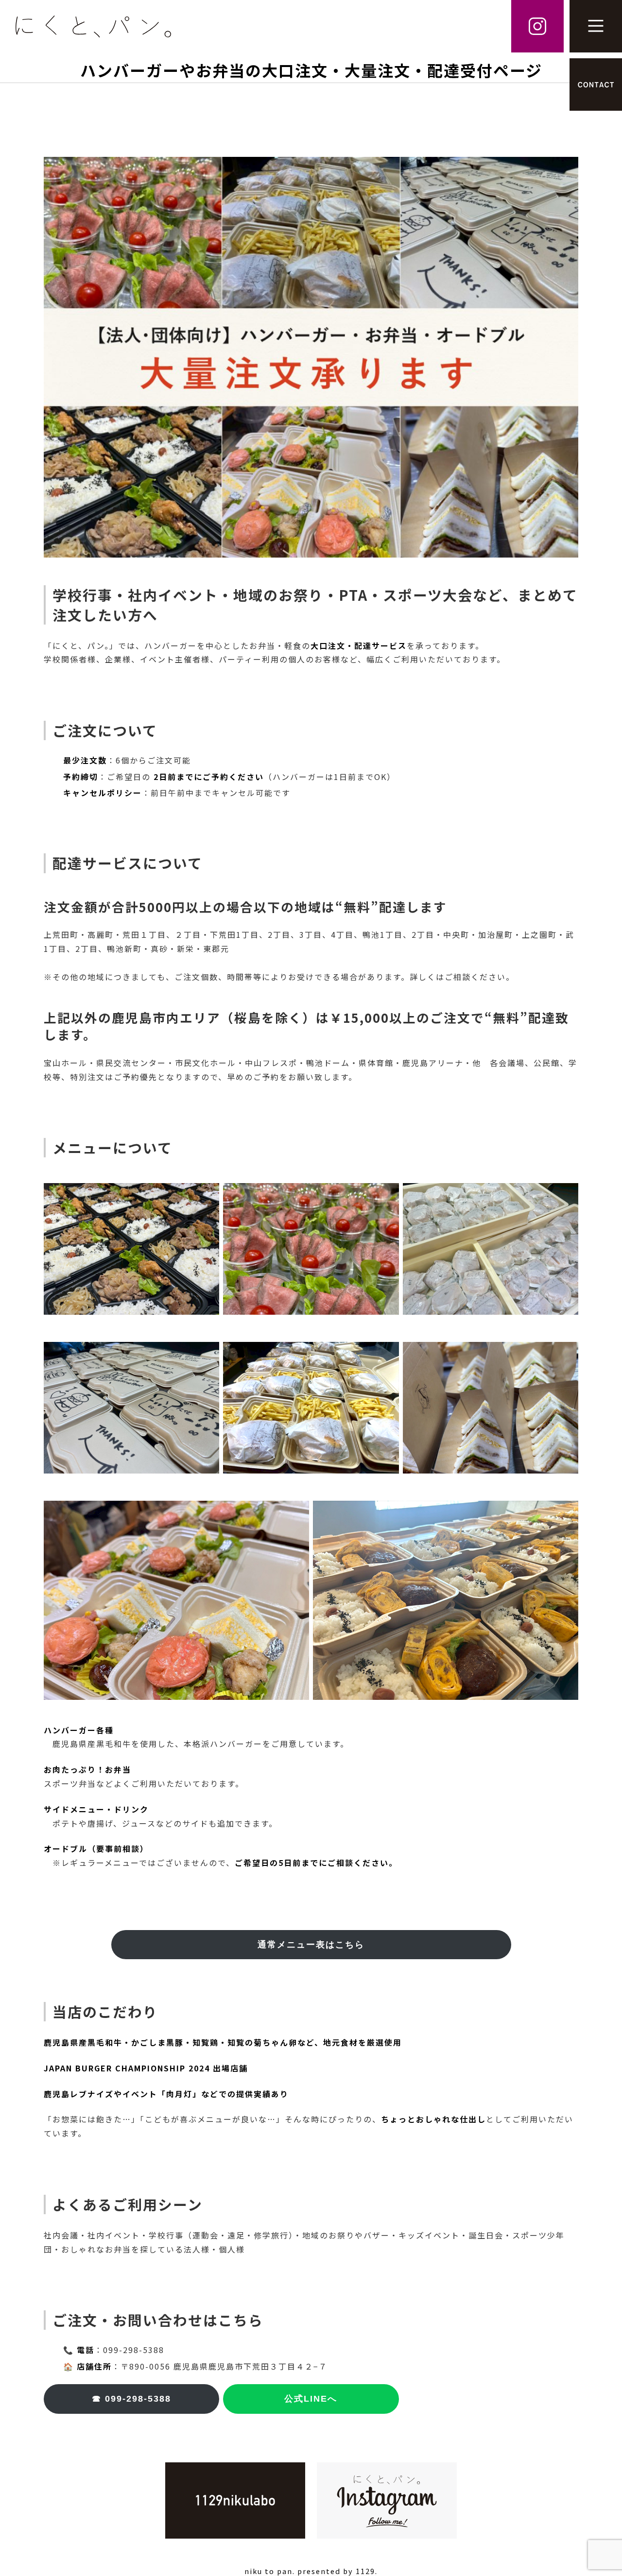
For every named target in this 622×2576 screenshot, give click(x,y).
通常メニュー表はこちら (311, 1945)
